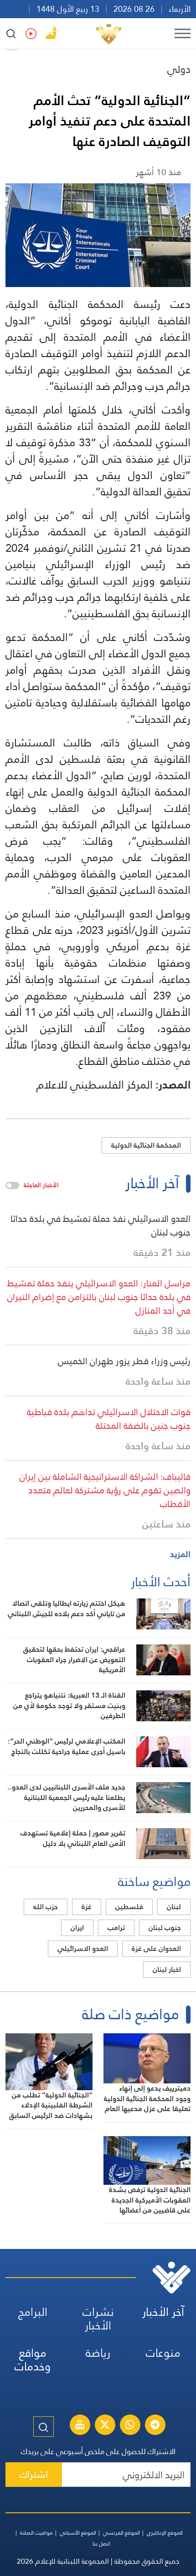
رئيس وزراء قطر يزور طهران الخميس (124, 1361)
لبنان (174, 1907)
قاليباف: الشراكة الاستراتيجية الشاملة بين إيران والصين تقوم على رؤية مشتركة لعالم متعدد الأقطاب (105, 1490)
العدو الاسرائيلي (83, 1948)
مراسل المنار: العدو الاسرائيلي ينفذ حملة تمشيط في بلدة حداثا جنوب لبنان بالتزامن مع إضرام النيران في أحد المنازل (99, 1297)
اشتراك (34, 2474)
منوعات (163, 2353)
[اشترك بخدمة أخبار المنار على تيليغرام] (155, 2426)
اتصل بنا (101, 2544)
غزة (87, 1907)
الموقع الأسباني (78, 2533)
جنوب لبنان (165, 1928)
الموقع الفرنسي (121, 2533)
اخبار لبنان (167, 1969)
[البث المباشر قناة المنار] (80, 2426)
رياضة (98, 2353)
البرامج (33, 2312)
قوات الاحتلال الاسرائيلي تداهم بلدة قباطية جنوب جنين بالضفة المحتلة (109, 1419)
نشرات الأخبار (98, 2319)
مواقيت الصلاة (36, 2533)
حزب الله (46, 1907)
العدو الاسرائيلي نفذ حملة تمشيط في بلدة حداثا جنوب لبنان (101, 1225)
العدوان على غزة (156, 1948)
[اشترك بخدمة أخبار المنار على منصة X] (105, 2426)
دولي (179, 69)
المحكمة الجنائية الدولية (146, 1145)
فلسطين (129, 1907)
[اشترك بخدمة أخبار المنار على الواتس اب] (130, 2426)
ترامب (116, 1928)
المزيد (180, 1554)
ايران (77, 1928)
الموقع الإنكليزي (165, 2533)
